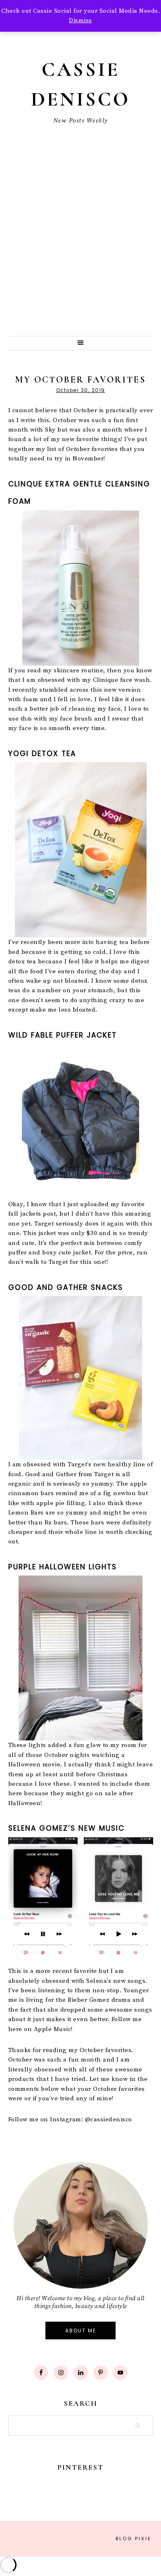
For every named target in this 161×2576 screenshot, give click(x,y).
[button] (81, 343)
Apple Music (53, 2029)
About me (81, 2331)
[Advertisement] (80, 251)
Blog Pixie (134, 2538)
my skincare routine (72, 670)
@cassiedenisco (109, 2119)
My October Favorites (80, 380)
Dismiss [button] (80, 20)
